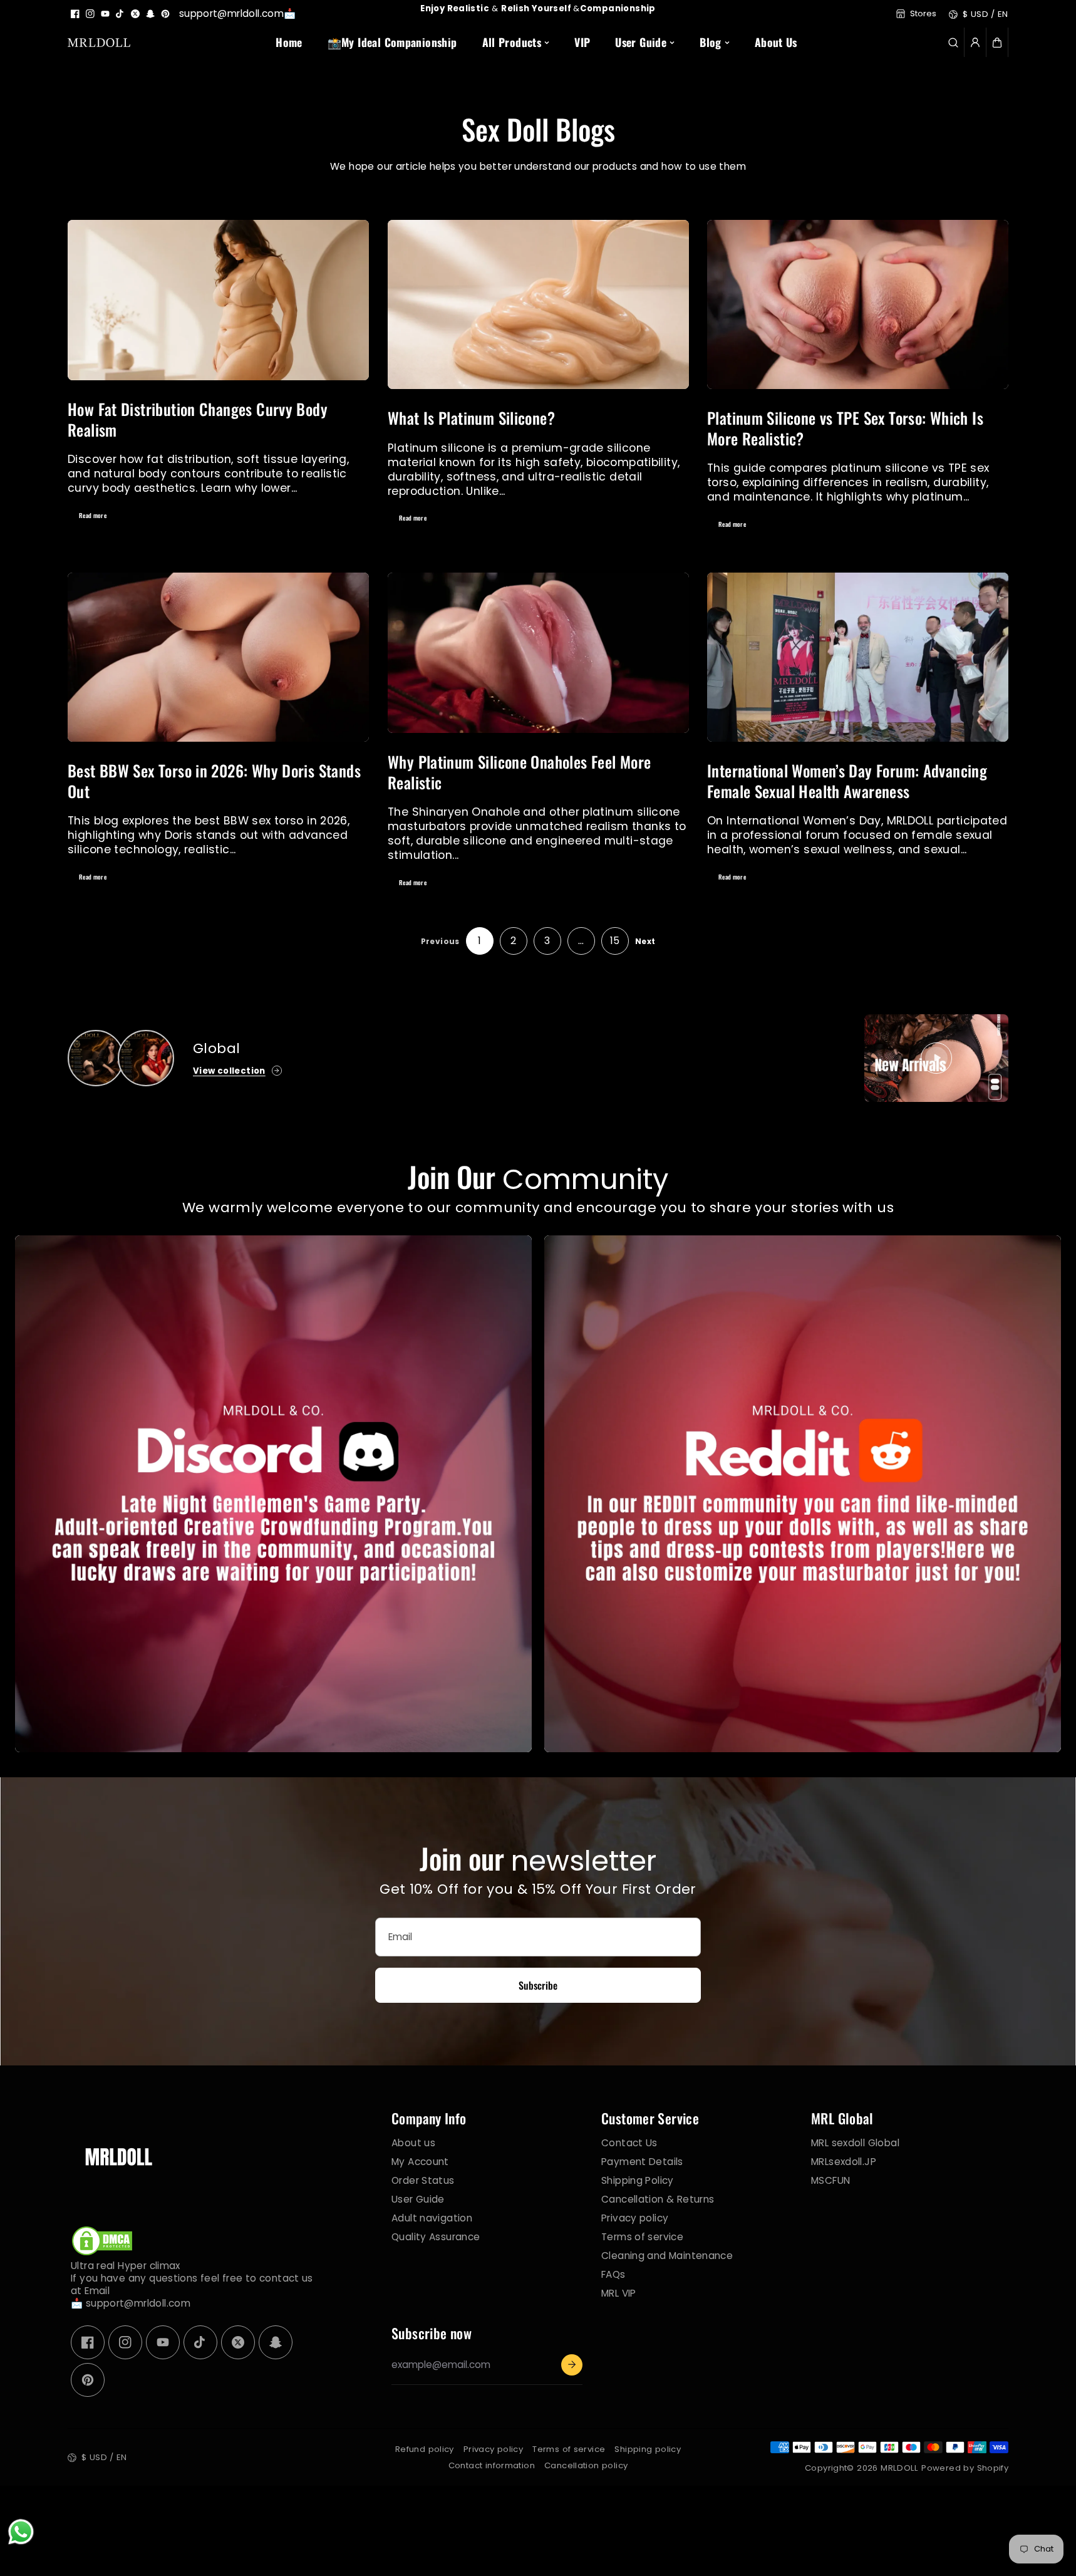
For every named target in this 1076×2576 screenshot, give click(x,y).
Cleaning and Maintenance (667, 2255)
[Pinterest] (165, 14)
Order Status (423, 2180)
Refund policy (425, 2449)
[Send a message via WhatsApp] (21, 2532)
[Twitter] (135, 14)
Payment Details (642, 2161)
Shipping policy (648, 2449)
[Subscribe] (572, 2365)
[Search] (953, 43)
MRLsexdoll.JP (844, 2161)
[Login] (975, 43)
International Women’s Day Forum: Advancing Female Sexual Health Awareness (847, 781)
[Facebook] (75, 14)
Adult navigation (432, 2218)
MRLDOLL (900, 2468)
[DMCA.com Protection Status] (102, 2253)
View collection (229, 1071)
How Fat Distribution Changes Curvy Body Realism (198, 419)
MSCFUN (830, 2180)
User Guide (418, 2199)
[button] (997, 43)
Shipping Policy (638, 2180)
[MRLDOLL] (99, 42)
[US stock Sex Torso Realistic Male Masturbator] (146, 1058)
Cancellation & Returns (658, 2199)
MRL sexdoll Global (855, 2142)
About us (413, 2142)
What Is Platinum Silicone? (471, 418)
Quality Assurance (436, 2236)
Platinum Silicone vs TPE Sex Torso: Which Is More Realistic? (845, 428)
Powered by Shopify (965, 2468)
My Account (420, 2161)
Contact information (492, 2465)
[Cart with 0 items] (997, 43)
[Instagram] (90, 14)
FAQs (613, 2274)
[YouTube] (105, 14)
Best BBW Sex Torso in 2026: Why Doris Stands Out (214, 781)
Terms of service (642, 2236)
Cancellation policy (586, 2465)
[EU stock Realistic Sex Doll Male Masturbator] (96, 1058)
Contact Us (629, 2142)
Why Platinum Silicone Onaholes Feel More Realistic (519, 772)
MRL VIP (619, 2293)
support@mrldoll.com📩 (238, 13)
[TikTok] (120, 14)
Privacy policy (635, 2218)
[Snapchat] (150, 14)
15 (615, 941)
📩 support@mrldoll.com (131, 2303)
